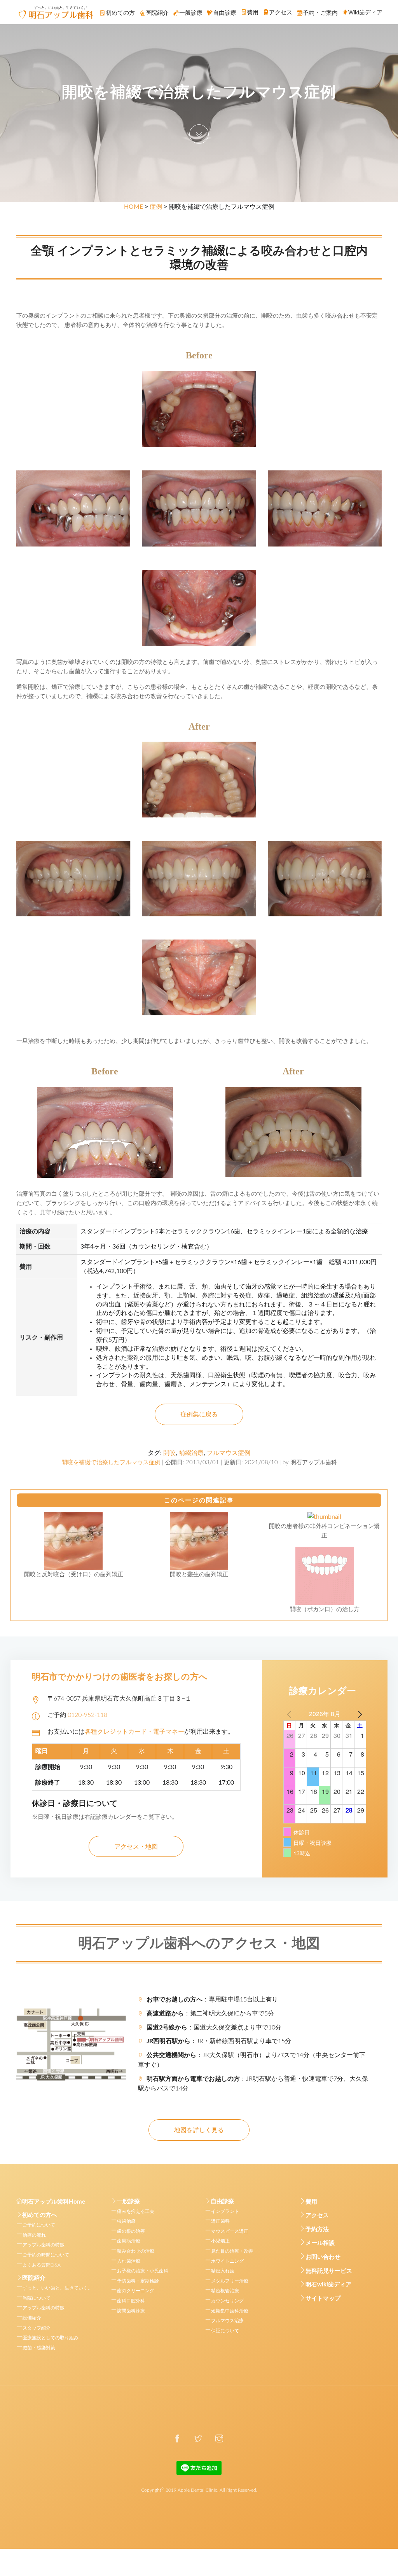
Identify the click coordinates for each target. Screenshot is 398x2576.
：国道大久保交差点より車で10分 (214, 2028)
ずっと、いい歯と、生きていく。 (58, 2288)
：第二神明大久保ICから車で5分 (210, 2014)
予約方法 (317, 2229)
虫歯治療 (126, 2221)
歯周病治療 (129, 2241)
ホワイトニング (227, 2261)
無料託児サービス (329, 2271)
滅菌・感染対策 (39, 2348)
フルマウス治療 (227, 2321)
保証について (225, 2331)
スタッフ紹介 (37, 2328)
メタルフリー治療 (230, 2281)
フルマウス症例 (229, 1453)
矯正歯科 (220, 2221)
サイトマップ (323, 2299)
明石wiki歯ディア (328, 2285)
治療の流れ (34, 2235)
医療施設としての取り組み (51, 2338)
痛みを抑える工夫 (136, 2211)
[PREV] (291, 1714)
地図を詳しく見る (199, 2130)
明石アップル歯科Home (54, 2202)
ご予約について (39, 2225)
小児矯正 (220, 2241)
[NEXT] (359, 1714)
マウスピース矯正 (230, 2231)
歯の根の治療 (131, 2231)
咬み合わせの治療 (136, 2251)
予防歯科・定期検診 (138, 2281)
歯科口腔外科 (131, 2301)
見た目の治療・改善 (232, 2251)
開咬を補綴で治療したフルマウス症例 (111, 1463)
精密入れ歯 (223, 2271)
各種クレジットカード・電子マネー (134, 1732)
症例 (156, 207)
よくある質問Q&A (42, 2265)
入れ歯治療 (129, 2261)
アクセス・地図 (136, 1847)
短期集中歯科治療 (230, 2311)
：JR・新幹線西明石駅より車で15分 (219, 2041)
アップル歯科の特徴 (44, 2245)
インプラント (225, 2211)
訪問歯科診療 (131, 2311)
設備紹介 (32, 2318)
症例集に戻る (199, 1415)
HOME (134, 207)
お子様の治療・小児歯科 (143, 2271)
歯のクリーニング (136, 2291)
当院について (37, 2298)
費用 (311, 2202)
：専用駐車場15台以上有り (212, 2000)
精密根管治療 (225, 2291)
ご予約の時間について (46, 2255)
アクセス (317, 2215)
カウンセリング (227, 2301)
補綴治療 (191, 1453)
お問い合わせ (323, 2257)
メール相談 (320, 2243)
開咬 (169, 1453)
